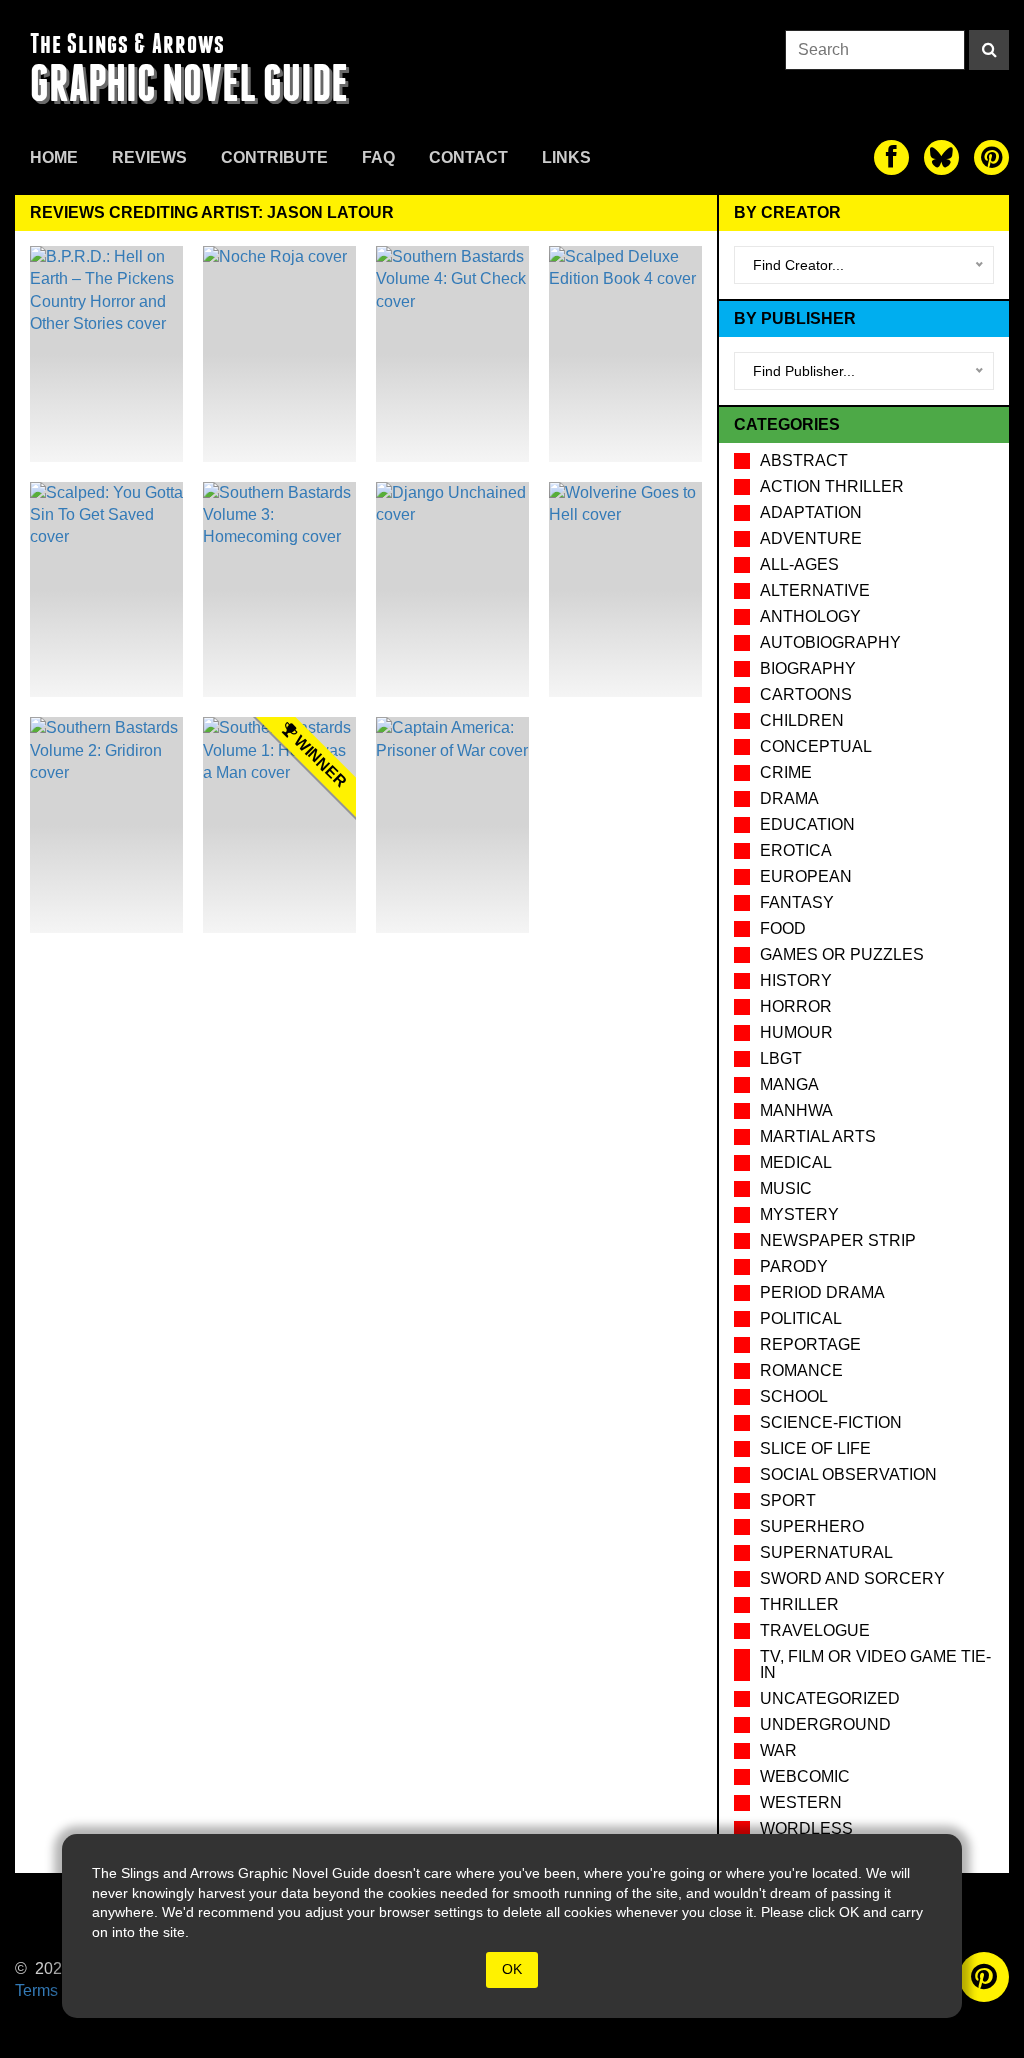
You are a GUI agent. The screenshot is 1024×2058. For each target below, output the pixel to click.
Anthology (810, 616)
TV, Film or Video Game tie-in (875, 1664)
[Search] (989, 50)
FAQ (378, 157)
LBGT (781, 1058)
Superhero (812, 1526)
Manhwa (796, 1110)
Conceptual (816, 746)
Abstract (804, 460)
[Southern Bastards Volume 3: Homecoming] (279, 590)
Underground (825, 1724)
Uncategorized (830, 1698)
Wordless (806, 1828)
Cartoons (806, 694)
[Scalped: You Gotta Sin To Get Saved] (106, 590)
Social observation (848, 1474)
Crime (786, 772)
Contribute (274, 157)
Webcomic (805, 1776)
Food (783, 928)
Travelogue (815, 1630)
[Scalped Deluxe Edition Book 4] (625, 354)
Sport (788, 1500)
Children (802, 720)
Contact (468, 157)
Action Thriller (832, 486)
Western (801, 1802)
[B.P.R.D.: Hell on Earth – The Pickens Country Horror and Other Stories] (106, 354)
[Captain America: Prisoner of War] (452, 825)
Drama (789, 798)
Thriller (799, 1604)
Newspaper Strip (838, 1240)
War (778, 1750)
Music (786, 1188)
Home (54, 157)
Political (801, 1318)
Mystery (799, 1214)
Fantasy (797, 902)
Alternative (815, 590)
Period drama (822, 1292)
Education (807, 824)
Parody (794, 1266)
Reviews (149, 157)
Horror (796, 1006)
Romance (801, 1370)
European (806, 876)
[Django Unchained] (452, 590)
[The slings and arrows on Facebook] (891, 157)
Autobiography (830, 642)
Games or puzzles (842, 954)
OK (512, 1969)
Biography (808, 668)
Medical (796, 1162)
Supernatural (826, 1552)
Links (566, 157)
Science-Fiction (831, 1422)
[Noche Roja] (279, 354)
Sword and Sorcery (852, 1578)
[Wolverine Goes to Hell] (625, 590)
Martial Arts (818, 1136)
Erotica (796, 850)
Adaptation (811, 512)
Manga (789, 1084)
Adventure (811, 538)
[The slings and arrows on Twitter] (941, 157)
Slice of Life (815, 1448)
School (794, 1396)
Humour (796, 1032)
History (796, 980)
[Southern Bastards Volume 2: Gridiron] (106, 825)
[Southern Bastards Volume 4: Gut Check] (452, 354)
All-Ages (799, 564)
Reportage (810, 1344)
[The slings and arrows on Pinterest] (991, 157)
